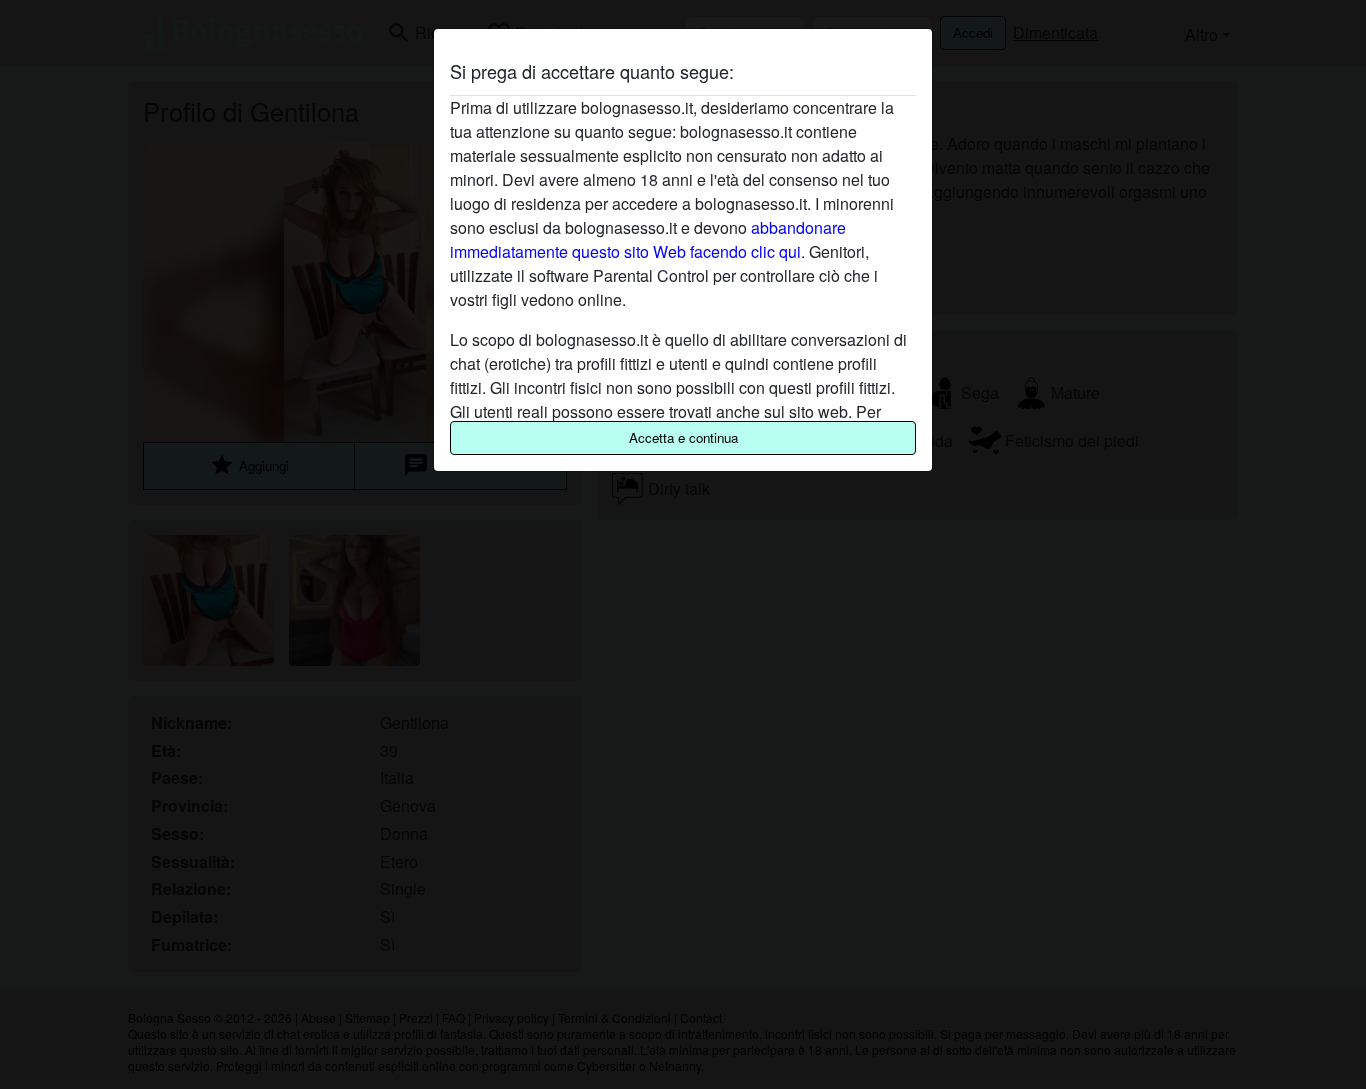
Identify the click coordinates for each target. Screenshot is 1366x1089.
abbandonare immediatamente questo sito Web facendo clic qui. (648, 239)
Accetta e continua (683, 437)
